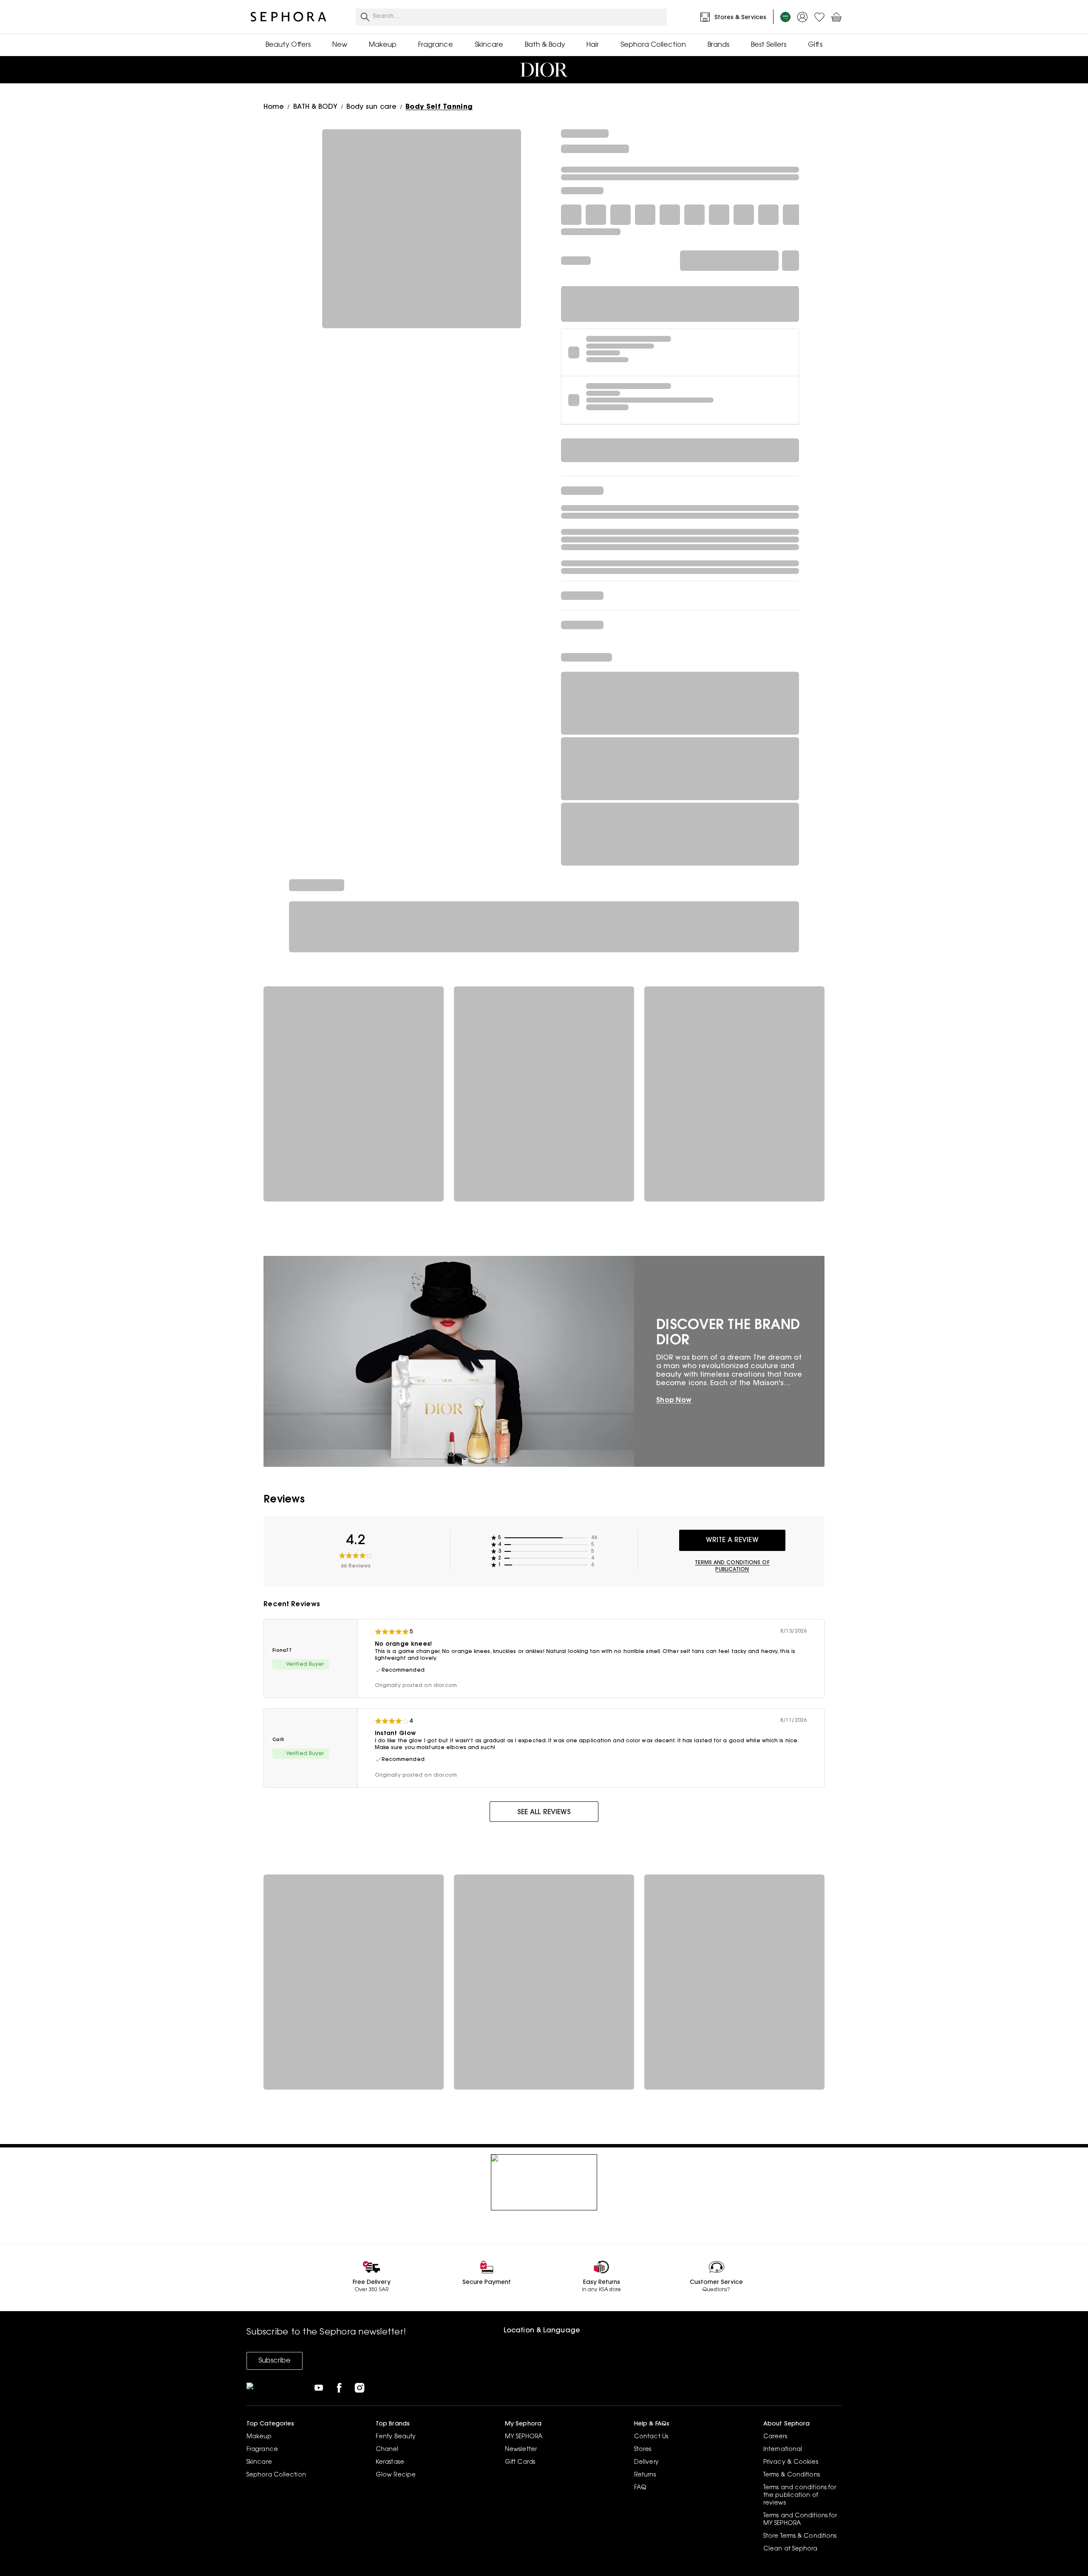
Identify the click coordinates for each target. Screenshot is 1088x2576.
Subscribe (275, 2361)
